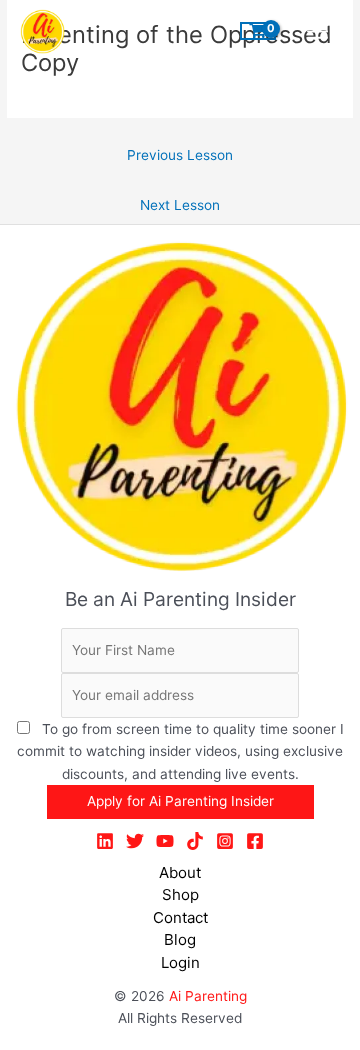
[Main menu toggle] (318, 31)
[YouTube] (165, 841)
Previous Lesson (180, 155)
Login (180, 962)
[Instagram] (225, 841)
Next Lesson (180, 205)
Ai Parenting (208, 996)
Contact (180, 917)
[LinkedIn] (105, 841)
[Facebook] (255, 841)
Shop (180, 894)
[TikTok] (195, 841)
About (180, 872)
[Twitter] (135, 841)
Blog (180, 939)
